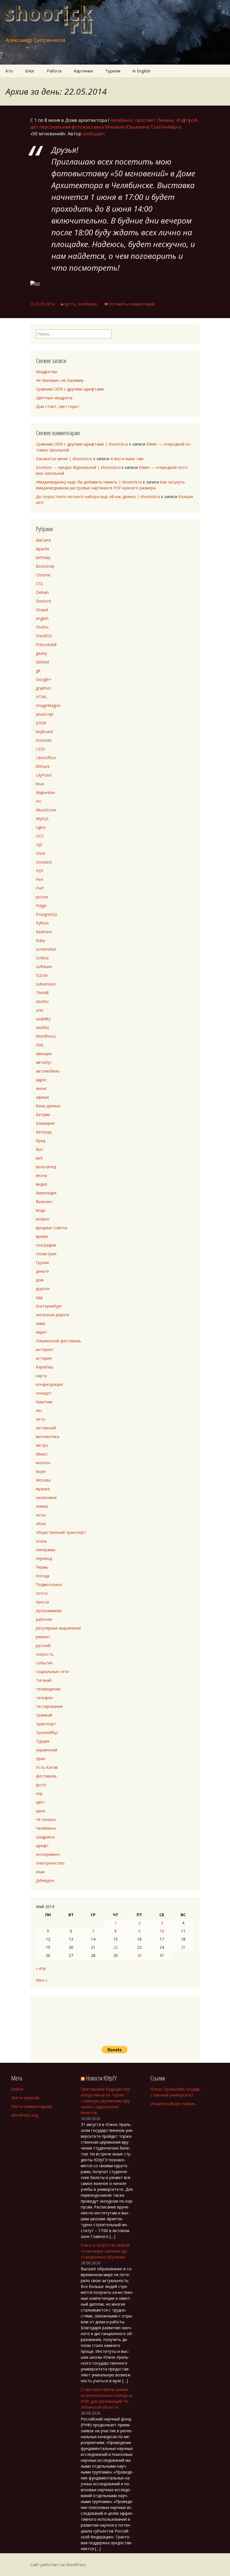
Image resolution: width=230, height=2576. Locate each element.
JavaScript (45, 714)
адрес (41, 1080)
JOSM (41, 723)
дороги (43, 1289)
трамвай (44, 1715)
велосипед (46, 1167)
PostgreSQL (47, 914)
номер (42, 1506)
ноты (41, 1515)
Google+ (44, 679)
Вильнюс (44, 1202)
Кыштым (44, 1402)
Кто (9, 71)
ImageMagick (48, 705)
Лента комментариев (32, 2106)
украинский (47, 1750)
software (44, 967)
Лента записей (25, 2098)
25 (183, 1947)
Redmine (44, 932)
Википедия (46, 1193)
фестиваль (46, 1776)
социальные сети (52, 1672)
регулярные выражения (58, 1628)
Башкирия (45, 1123)
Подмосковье (49, 1584)
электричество (50, 1863)
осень (42, 1541)
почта (42, 1593)
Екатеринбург (49, 1306)
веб (39, 1158)
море (41, 1471)
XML (40, 1045)
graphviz (43, 688)
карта (41, 1376)
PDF (40, 871)
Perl (39, 879)
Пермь (42, 1567)
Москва (43, 1480)
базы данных (48, 1106)
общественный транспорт (61, 1532)
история (44, 1358)
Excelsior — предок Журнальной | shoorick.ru (78, 467)
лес (39, 1410)
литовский (46, 1428)
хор (39, 1793)
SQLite (42, 975)
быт (40, 1149)
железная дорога (52, 1315)
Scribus (42, 958)
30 (139, 1955)
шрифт (42, 1846)
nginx (41, 827)
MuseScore (46, 810)
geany (41, 653)
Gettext (43, 662)
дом (40, 1280)
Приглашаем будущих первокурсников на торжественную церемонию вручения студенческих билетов (106, 2101)
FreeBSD (44, 636)
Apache (43, 549)
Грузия (42, 1262)
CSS (39, 584)
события (44, 1663)
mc (39, 801)
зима (41, 1323)
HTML (42, 697)
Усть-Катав (47, 1767)
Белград (44, 1132)
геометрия (46, 1254)
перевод (44, 1558)
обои (41, 1524)
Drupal (42, 610)
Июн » (42, 1980)
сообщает (93, 134)
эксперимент (48, 1854)
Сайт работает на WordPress (58, 2565)
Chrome (43, 575)
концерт (44, 1393)
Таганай (44, 1680)
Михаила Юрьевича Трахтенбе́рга (143, 127)
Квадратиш (47, 372)
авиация (44, 1054)
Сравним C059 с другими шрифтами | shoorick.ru (82, 444)
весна (41, 1175)
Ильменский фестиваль (58, 1341)
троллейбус (47, 1732)
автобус (44, 1062)
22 (116, 1947)
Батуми (43, 1114)
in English (142, 71)
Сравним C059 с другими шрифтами (70, 389)
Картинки (83, 71)
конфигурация (49, 1384)
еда (39, 1297)
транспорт (46, 1724)
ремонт (43, 1637)
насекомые (46, 1497)
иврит (42, 1332)
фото (70, 304)
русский (43, 1645)
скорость (45, 1654)
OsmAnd (44, 862)
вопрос (43, 1219)
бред (41, 1141)
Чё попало (46, 1819)
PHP (40, 888)
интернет (45, 1349)
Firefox (42, 627)
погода (43, 1576)
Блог (30, 71)
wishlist (42, 1027)
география (46, 1245)
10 (162, 1931)
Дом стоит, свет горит (58, 406)
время (42, 1236)
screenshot (46, 949)
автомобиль (48, 1071)
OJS (39, 845)
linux (40, 784)
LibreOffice (46, 758)
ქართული (45, 1880)
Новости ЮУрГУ (101, 2078)
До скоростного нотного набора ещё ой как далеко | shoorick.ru (98, 497)
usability (43, 1019)
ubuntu (42, 1001)
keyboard (44, 732)
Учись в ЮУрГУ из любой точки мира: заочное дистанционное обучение (105, 2251)
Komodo (44, 740)
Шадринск (45, 1837)
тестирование (49, 1706)
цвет (40, 1802)
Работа (54, 71)
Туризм (113, 71)
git (38, 671)
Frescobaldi (46, 644)
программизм (49, 1611)
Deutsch (43, 601)
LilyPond (44, 775)
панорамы (46, 1550)
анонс (42, 1088)
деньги (42, 1271)
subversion (46, 984)
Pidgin (41, 906)
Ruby (40, 940)
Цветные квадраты (54, 398)
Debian (42, 592)
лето (41, 1419)
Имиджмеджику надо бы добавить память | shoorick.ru (89, 482)
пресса (42, 1602)
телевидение (48, 1689)
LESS (40, 749)
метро (42, 1445)
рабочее (44, 1619)
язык (40, 1872)
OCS (40, 836)
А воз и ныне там (127, 459)
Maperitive (45, 792)
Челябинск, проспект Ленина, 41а (146, 120)
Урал (41, 1759)
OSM (40, 853)
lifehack (43, 766)
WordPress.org (25, 2115)
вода (41, 1210)
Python (42, 923)
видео (42, 1184)
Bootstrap (45, 566)
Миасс (42, 1454)
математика (48, 1437)
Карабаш (44, 1367)
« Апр (41, 1968)
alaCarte (43, 540)
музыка (43, 1489)
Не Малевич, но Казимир (60, 380)
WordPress (46, 1036)
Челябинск (87, 304)
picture (42, 897)
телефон (44, 1698)
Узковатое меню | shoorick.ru (64, 459)
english (42, 618)
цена (40, 1811)
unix (40, 1010)
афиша (42, 1097)
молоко (43, 1463)
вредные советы (52, 1228)
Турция (43, 1741)
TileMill (42, 993)
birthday (43, 557)
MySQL (42, 819)
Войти (17, 2089)
